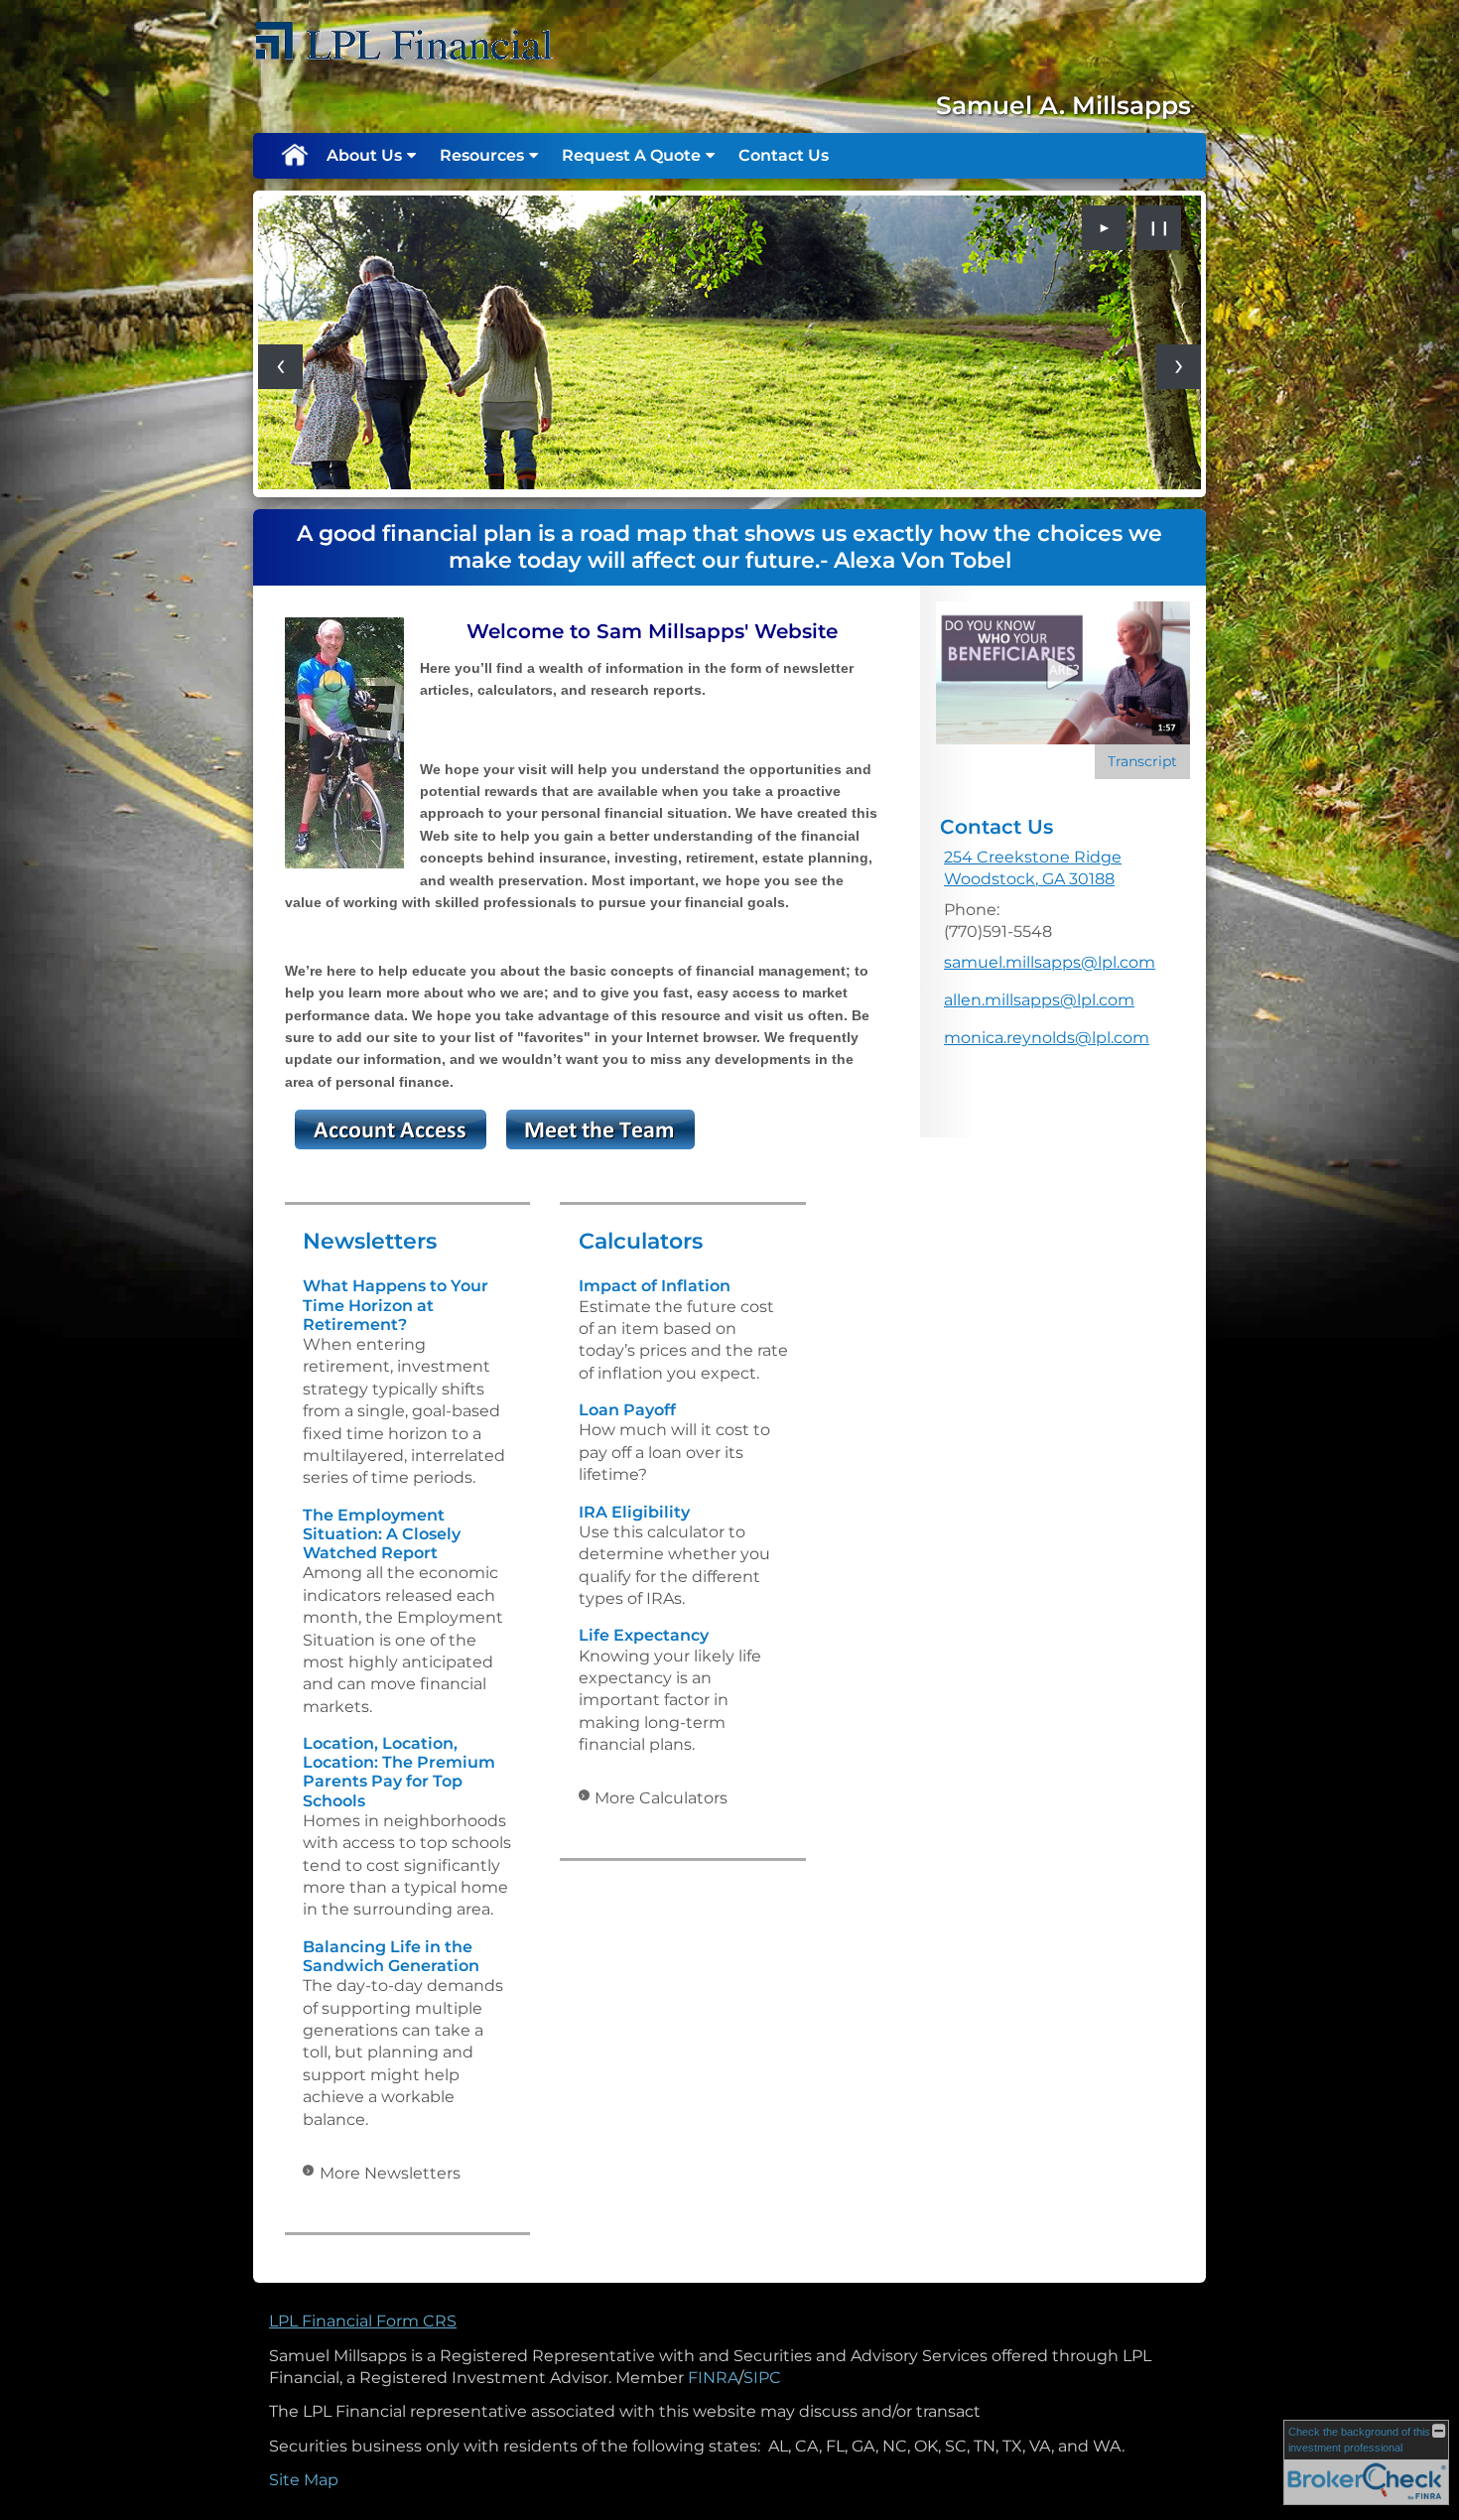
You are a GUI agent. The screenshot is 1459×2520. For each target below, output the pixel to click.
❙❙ (1159, 227)
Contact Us (784, 155)
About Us (364, 155)
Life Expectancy (644, 1635)
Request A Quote (631, 155)
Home (294, 156)
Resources (482, 155)
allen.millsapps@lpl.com (1039, 1000)
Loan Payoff (627, 1410)
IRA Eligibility (634, 1512)
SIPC (762, 2378)
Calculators (641, 1241)
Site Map (304, 2480)
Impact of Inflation (655, 1286)
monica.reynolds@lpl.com (1047, 1038)
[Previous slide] (280, 367)
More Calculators (661, 1798)
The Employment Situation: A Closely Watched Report (382, 1534)
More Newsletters (390, 2173)
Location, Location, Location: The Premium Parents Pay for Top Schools (399, 1772)
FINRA (713, 2378)
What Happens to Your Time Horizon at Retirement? (396, 1305)
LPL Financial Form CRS (363, 2321)
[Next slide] (1179, 367)
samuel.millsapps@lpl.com (1050, 962)
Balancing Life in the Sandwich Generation (391, 1956)
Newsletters (370, 1241)
